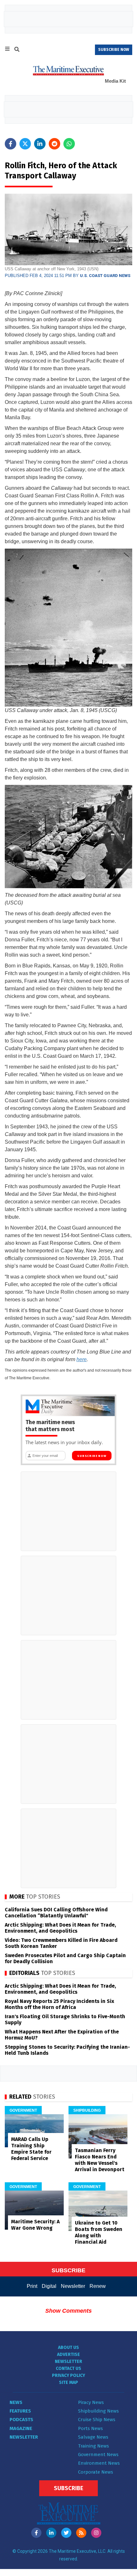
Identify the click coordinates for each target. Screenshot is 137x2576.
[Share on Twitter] (25, 144)
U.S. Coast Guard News (105, 276)
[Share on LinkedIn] (40, 144)
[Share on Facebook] (11, 144)
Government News (98, 2455)
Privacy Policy (68, 2375)
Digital (49, 2286)
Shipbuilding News (98, 2411)
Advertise (68, 2354)
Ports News (90, 2428)
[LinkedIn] (51, 2533)
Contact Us (68, 2368)
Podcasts (21, 2420)
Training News (94, 2446)
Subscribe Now (92, 1456)
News (16, 2402)
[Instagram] (96, 2533)
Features (20, 2411)
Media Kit (115, 81)
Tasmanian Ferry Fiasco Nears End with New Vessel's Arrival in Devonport (100, 2160)
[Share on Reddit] (54, 144)
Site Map (68, 2382)
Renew (98, 2286)
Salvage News (93, 2437)
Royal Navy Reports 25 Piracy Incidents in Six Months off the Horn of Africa (59, 2004)
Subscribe (68, 2488)
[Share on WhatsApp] (69, 144)
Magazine (21, 2428)
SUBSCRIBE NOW (114, 50)
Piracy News (91, 2402)
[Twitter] (66, 2533)
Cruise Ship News (97, 2420)
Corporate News (96, 2472)
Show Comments (68, 2311)
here (82, 1359)
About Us (68, 2347)
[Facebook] (36, 2533)
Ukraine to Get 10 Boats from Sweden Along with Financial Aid (99, 2232)
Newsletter (73, 2286)
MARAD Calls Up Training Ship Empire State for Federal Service (31, 2149)
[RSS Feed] (81, 2533)
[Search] (17, 50)
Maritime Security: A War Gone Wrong (35, 2225)
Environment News (99, 2463)
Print (32, 2286)
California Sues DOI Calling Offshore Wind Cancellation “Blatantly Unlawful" (56, 1913)
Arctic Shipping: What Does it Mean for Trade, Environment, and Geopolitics (60, 1928)
